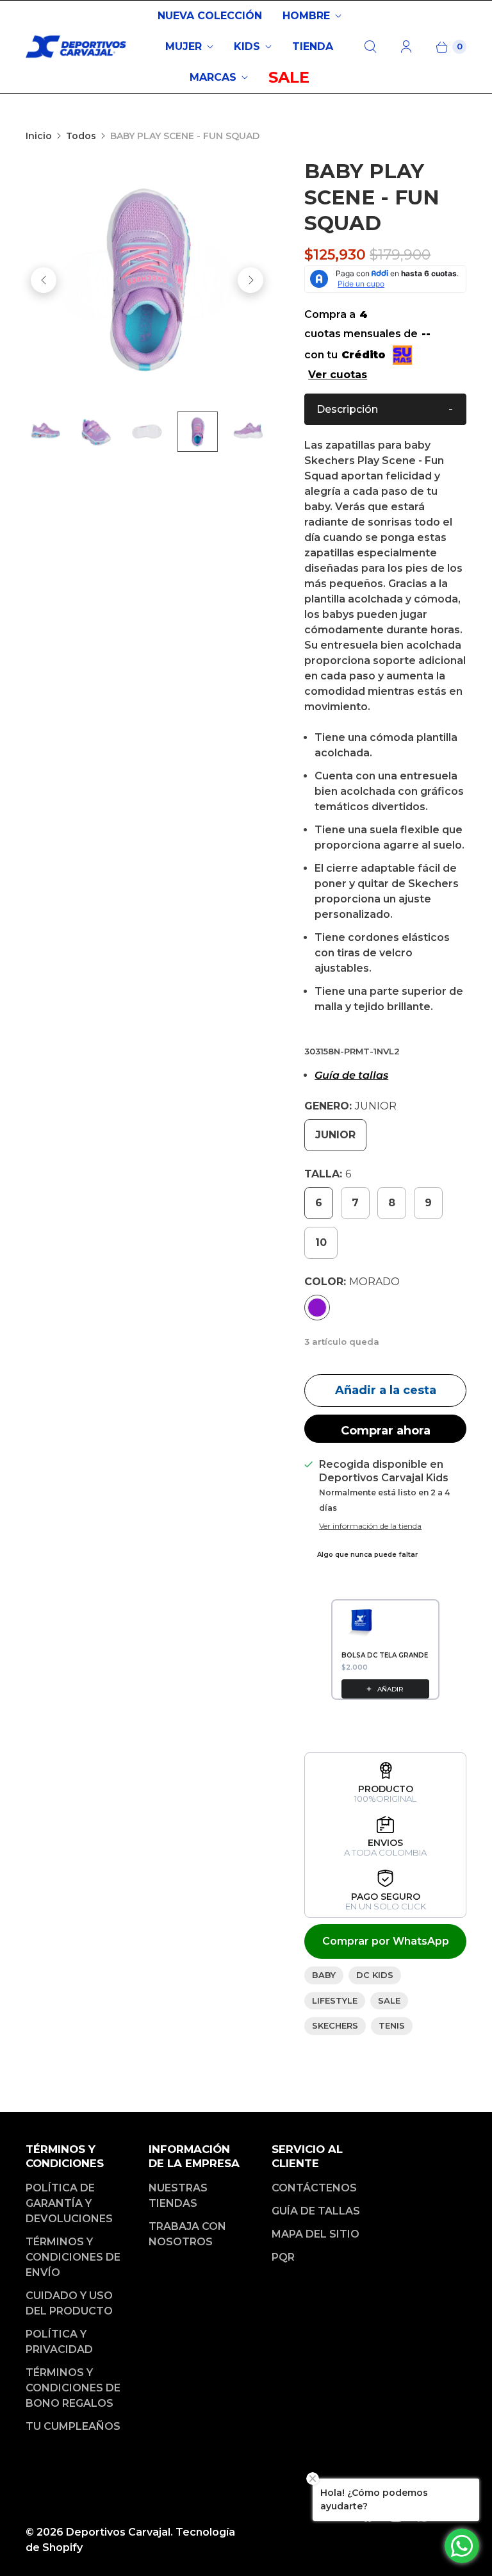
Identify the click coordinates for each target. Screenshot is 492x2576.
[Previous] (44, 280)
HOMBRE (306, 16)
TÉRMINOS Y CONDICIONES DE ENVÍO (73, 2257)
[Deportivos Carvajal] (77, 47)
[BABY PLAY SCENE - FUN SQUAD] (147, 280)
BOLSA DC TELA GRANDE (385, 1655)
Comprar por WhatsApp (386, 1941)
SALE (289, 77)
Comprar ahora (386, 1431)
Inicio (39, 136)
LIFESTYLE (335, 2000)
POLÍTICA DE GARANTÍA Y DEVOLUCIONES (69, 2203)
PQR (283, 2257)
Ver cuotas (338, 375)
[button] (385, 409)
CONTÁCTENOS (314, 2188)
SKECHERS (335, 2025)
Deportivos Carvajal (118, 2532)
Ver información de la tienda (370, 1526)
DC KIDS (375, 1975)
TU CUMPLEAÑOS (73, 2426)
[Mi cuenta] (406, 47)
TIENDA (313, 46)
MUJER (184, 46)
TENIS (392, 2025)
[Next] (250, 280)
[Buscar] (370, 47)
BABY (324, 1975)
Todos (81, 136)
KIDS (247, 46)
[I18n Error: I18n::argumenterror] (99, 432)
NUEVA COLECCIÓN (210, 16)
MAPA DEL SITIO (316, 2234)
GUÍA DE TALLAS (316, 2211)
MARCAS (213, 77)
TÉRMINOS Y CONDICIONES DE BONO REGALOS (73, 2388)
